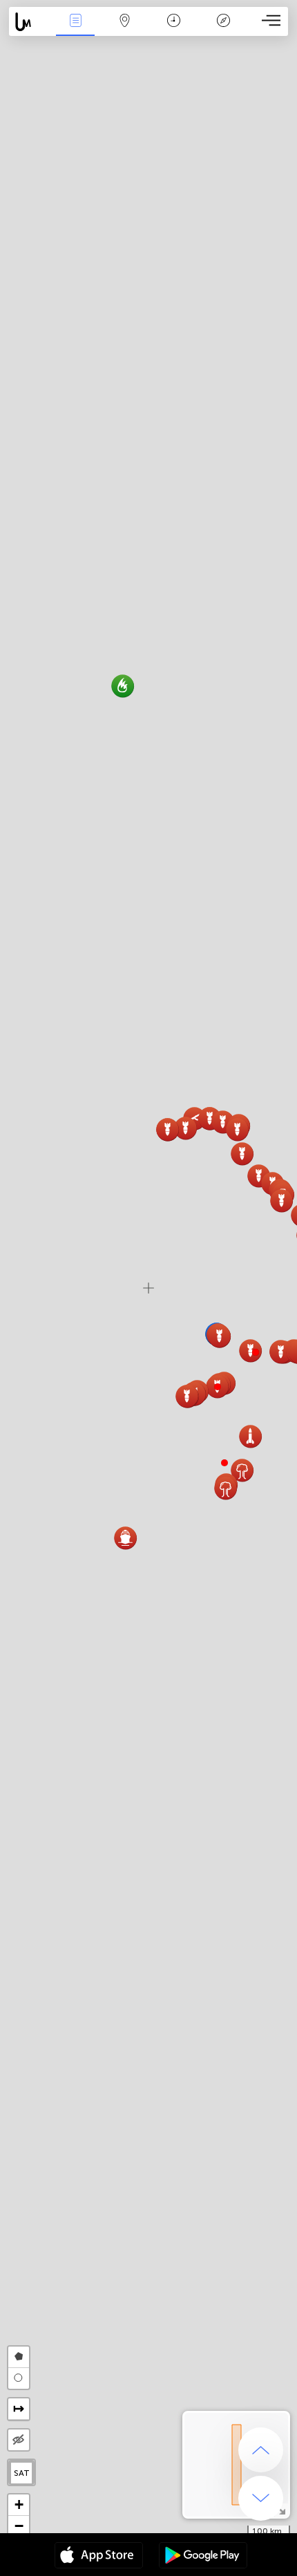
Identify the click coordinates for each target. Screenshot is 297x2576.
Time (174, 30)
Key (223, 30)
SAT (22, 2473)
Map (125, 30)
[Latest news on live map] (30, 22)
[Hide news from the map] (19, 2440)
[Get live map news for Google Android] (203, 2557)
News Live (75, 30)
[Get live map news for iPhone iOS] (99, 2557)
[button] (256, 1352)
